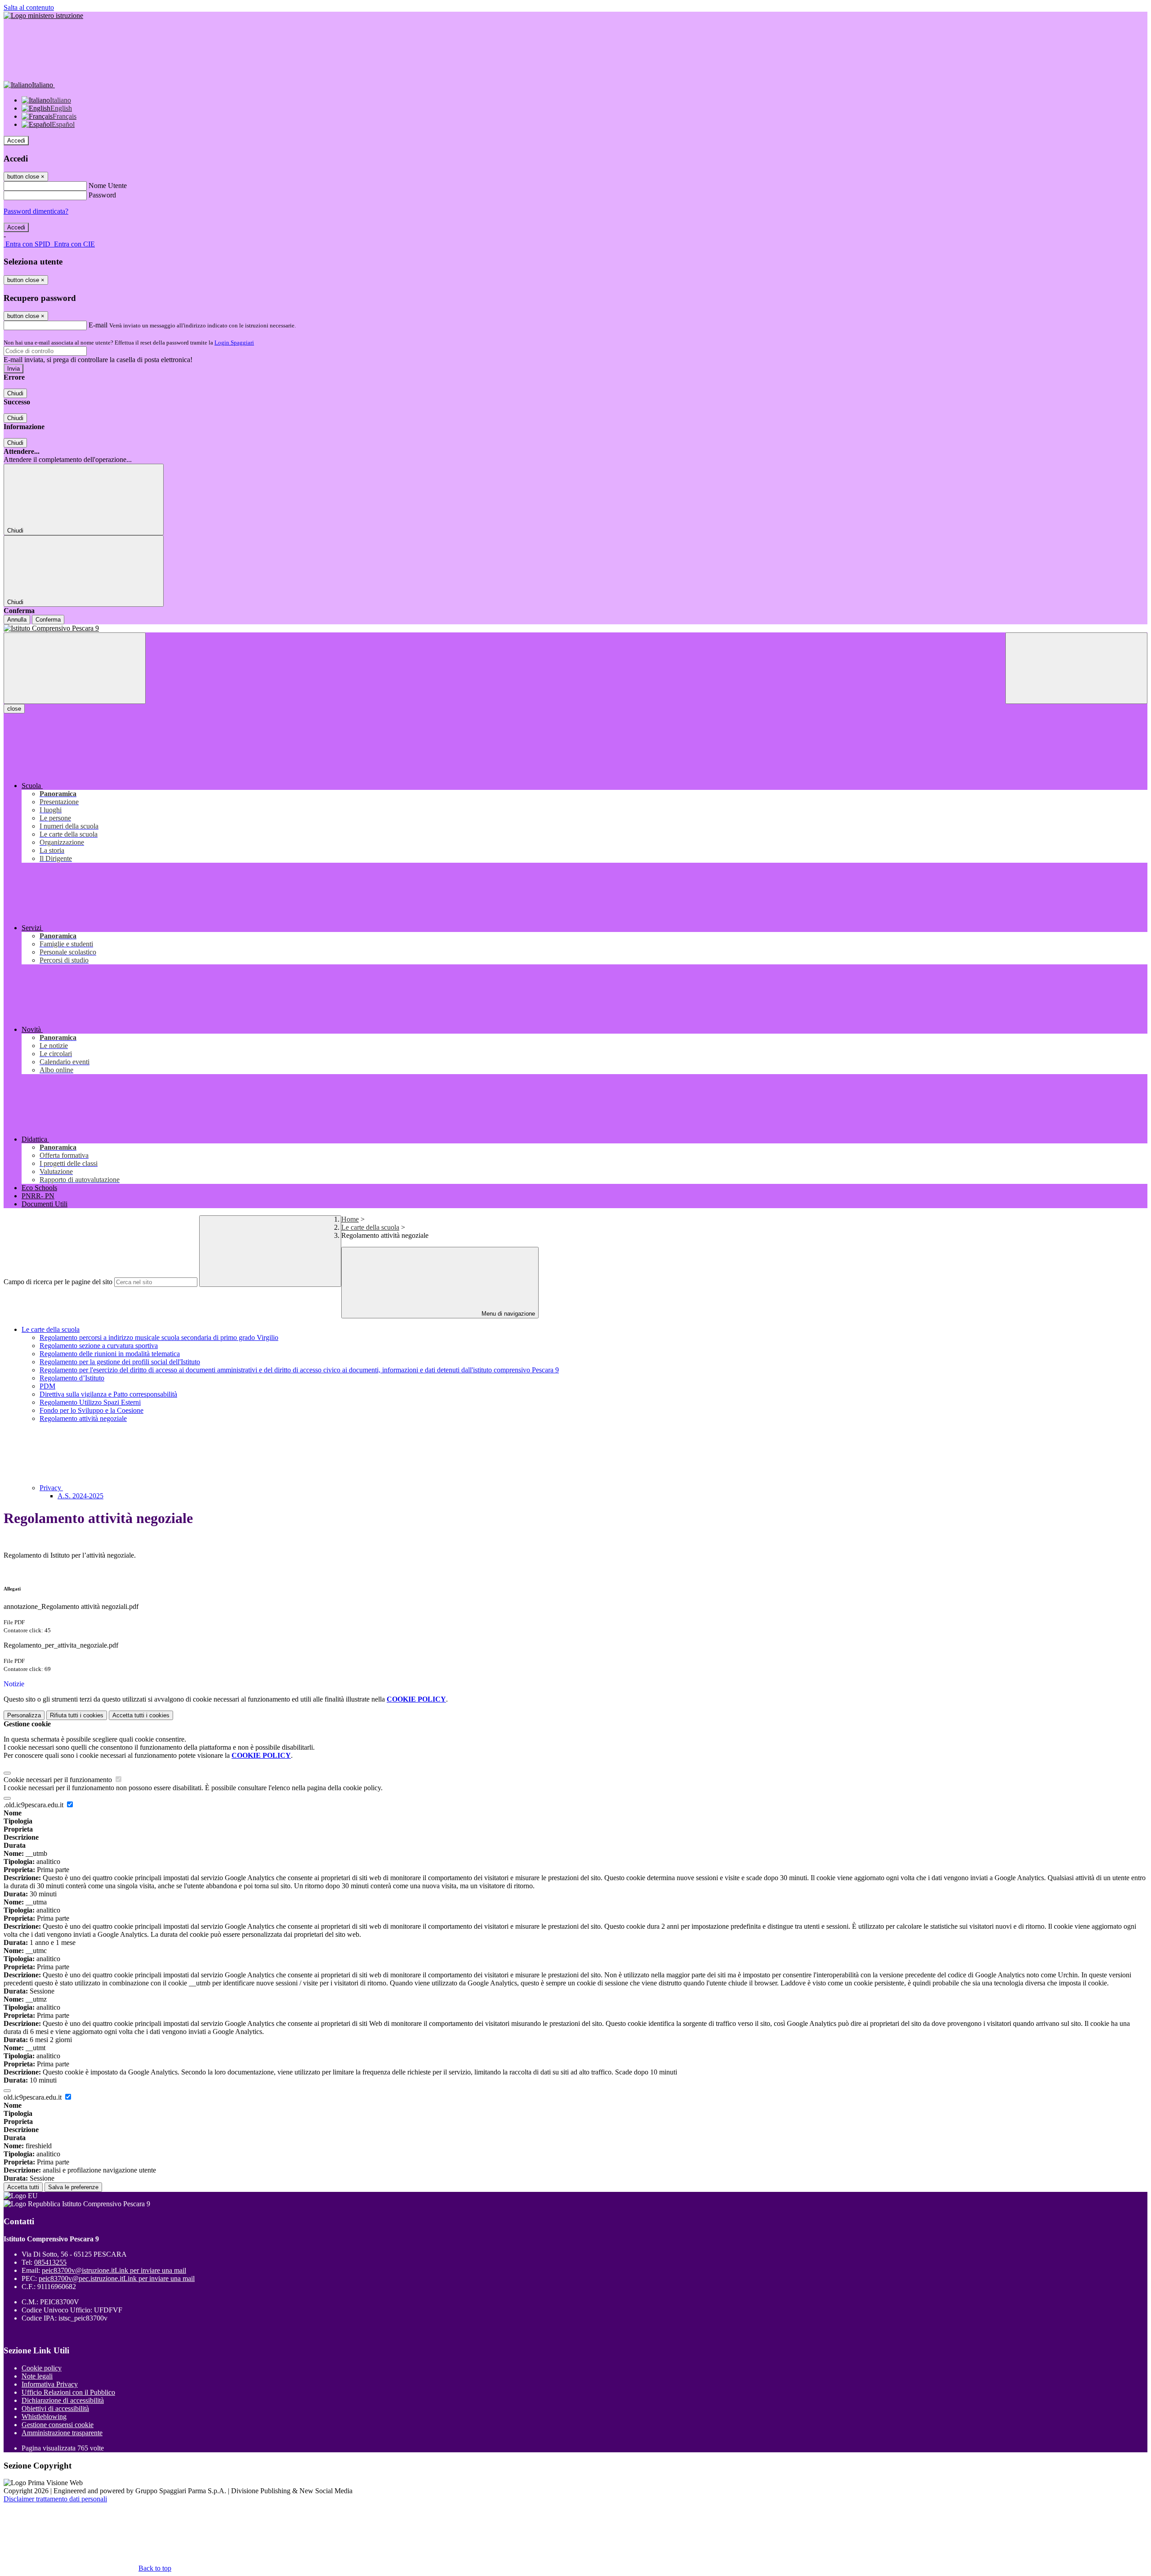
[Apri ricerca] (1076, 668)
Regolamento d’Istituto (72, 1378)
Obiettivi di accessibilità (55, 2408)
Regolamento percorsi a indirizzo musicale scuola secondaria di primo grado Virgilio (159, 1337)
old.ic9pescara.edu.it (33, 2097)
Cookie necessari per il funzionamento (59, 1780)
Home (350, 1219)
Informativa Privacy (50, 2384)
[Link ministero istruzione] (43, 16)
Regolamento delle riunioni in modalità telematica (110, 1354)
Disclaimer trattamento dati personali (55, 2499)
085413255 (50, 2262)
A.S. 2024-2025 (80, 1496)
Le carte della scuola (370, 1227)
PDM (47, 1386)
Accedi (16, 141)
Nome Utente (108, 186)
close (14, 709)
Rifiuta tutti (77, 1715)
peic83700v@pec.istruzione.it (117, 2278)
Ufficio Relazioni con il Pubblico (68, 2392)
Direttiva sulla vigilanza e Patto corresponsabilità (108, 1394)
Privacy (51, 1488)
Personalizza (24, 1715)
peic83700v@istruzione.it (114, 2270)
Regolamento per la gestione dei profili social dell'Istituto (120, 1362)
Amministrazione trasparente (62, 2433)
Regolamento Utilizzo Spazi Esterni (90, 1402)
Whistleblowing (44, 2417)
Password (102, 195)
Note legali (37, 2376)
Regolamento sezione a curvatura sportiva (99, 1346)
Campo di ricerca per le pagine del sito (58, 1282)
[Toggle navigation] (75, 668)
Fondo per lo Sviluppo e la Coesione (91, 1410)
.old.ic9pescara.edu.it (34, 1805)
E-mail (98, 325)
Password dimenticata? (36, 211)
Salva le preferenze (73, 2187)
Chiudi (15, 393)
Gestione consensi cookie (58, 2425)
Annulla (17, 620)
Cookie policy (42, 2368)
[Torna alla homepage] (575, 628)
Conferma (48, 620)
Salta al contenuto (29, 7)
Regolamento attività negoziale (83, 1418)
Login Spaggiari (234, 343)
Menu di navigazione (507, 1314)
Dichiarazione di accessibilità (63, 2400)
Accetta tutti (141, 1715)
